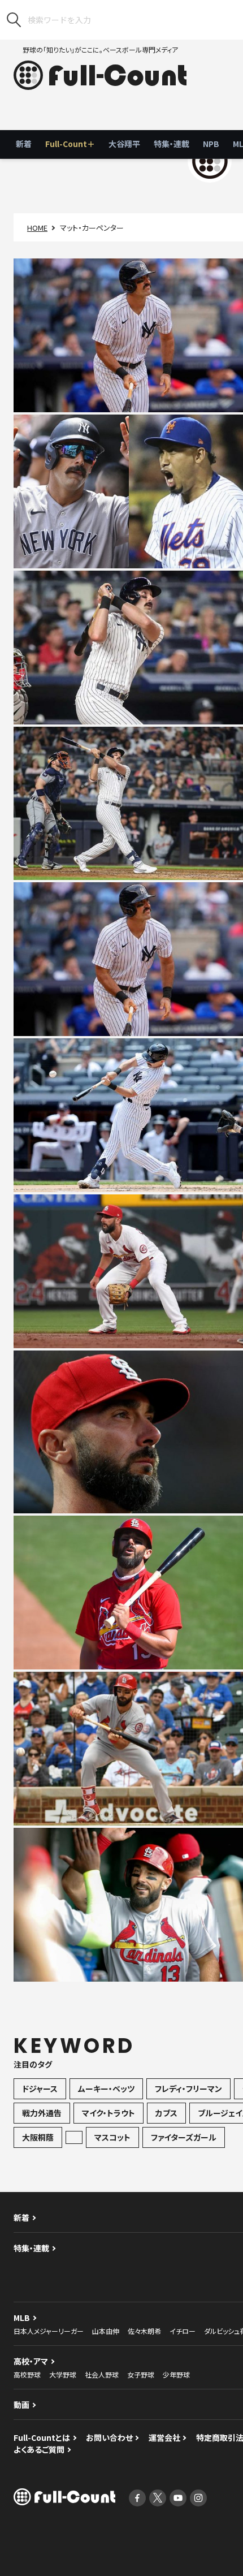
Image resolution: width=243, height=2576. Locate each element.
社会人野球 (102, 2374)
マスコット (112, 2137)
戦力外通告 (42, 2113)
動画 (21, 2405)
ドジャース (40, 2089)
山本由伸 (106, 2331)
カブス (166, 2113)
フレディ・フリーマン (188, 2089)
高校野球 (27, 2374)
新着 (24, 144)
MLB (22, 2318)
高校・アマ (31, 2361)
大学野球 (63, 2374)
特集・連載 (172, 144)
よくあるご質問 (39, 2449)
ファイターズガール (184, 2137)
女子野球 (141, 2374)
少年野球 (176, 2374)
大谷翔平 (124, 144)
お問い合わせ (109, 2437)
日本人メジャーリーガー (49, 2331)
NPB (211, 144)
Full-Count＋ (70, 144)
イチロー (183, 2331)
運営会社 (164, 2437)
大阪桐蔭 (38, 2137)
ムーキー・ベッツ (106, 2089)
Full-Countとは (42, 2437)
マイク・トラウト (109, 2113)
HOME (37, 228)
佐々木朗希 (144, 2331)
